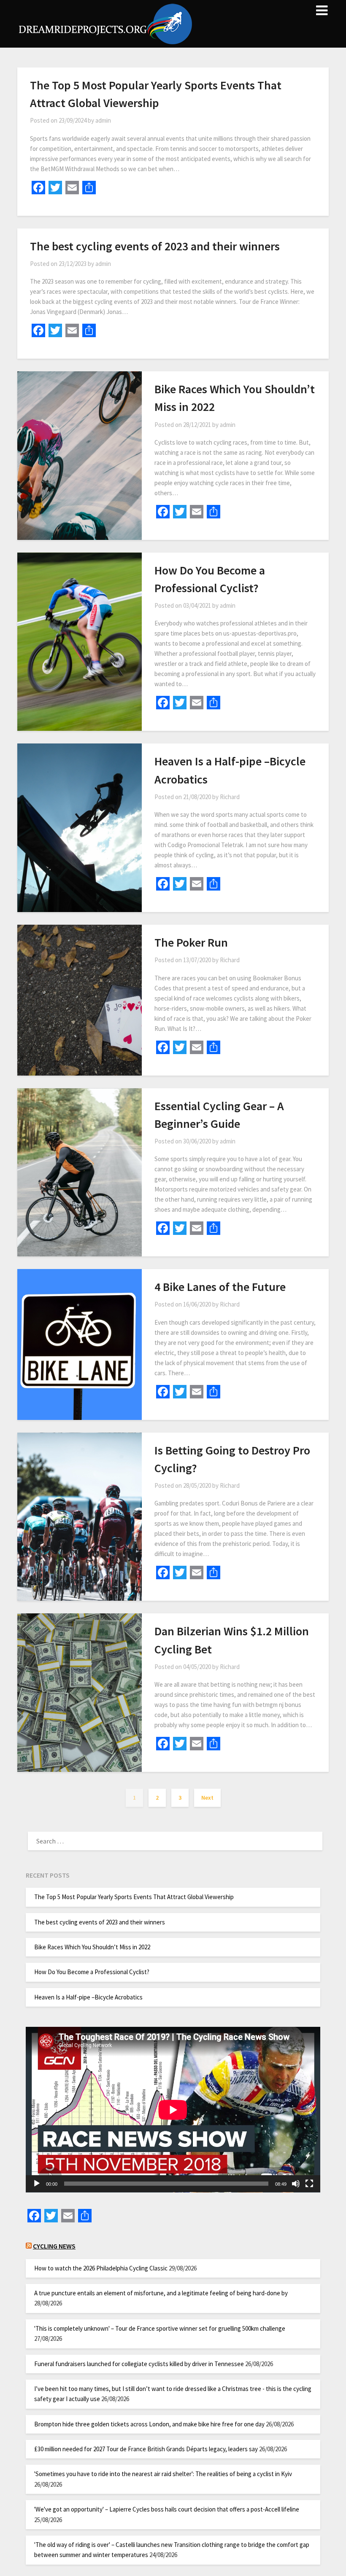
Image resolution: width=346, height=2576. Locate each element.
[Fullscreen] (309, 2184)
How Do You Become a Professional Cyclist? (92, 1972)
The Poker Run (191, 942)
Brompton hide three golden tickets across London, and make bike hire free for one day (149, 2424)
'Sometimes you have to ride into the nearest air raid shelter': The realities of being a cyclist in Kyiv (163, 2474)
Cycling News (54, 2246)
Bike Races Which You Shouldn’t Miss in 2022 (92, 1947)
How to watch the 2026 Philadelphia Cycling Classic (101, 2268)
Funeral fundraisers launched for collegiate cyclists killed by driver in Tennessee (139, 2364)
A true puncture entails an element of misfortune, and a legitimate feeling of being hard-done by (161, 2293)
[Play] (37, 2184)
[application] (173, 2110)
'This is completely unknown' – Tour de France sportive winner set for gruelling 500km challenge (160, 2328)
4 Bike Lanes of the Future (220, 1287)
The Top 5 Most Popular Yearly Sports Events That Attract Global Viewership (134, 1897)
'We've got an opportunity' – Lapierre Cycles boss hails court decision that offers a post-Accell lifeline (167, 2509)
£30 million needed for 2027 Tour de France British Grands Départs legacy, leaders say (146, 2449)
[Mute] (296, 2184)
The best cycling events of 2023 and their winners (155, 246)
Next (207, 1798)
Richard (230, 797)
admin (103, 120)
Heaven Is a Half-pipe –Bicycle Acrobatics (88, 1997)
